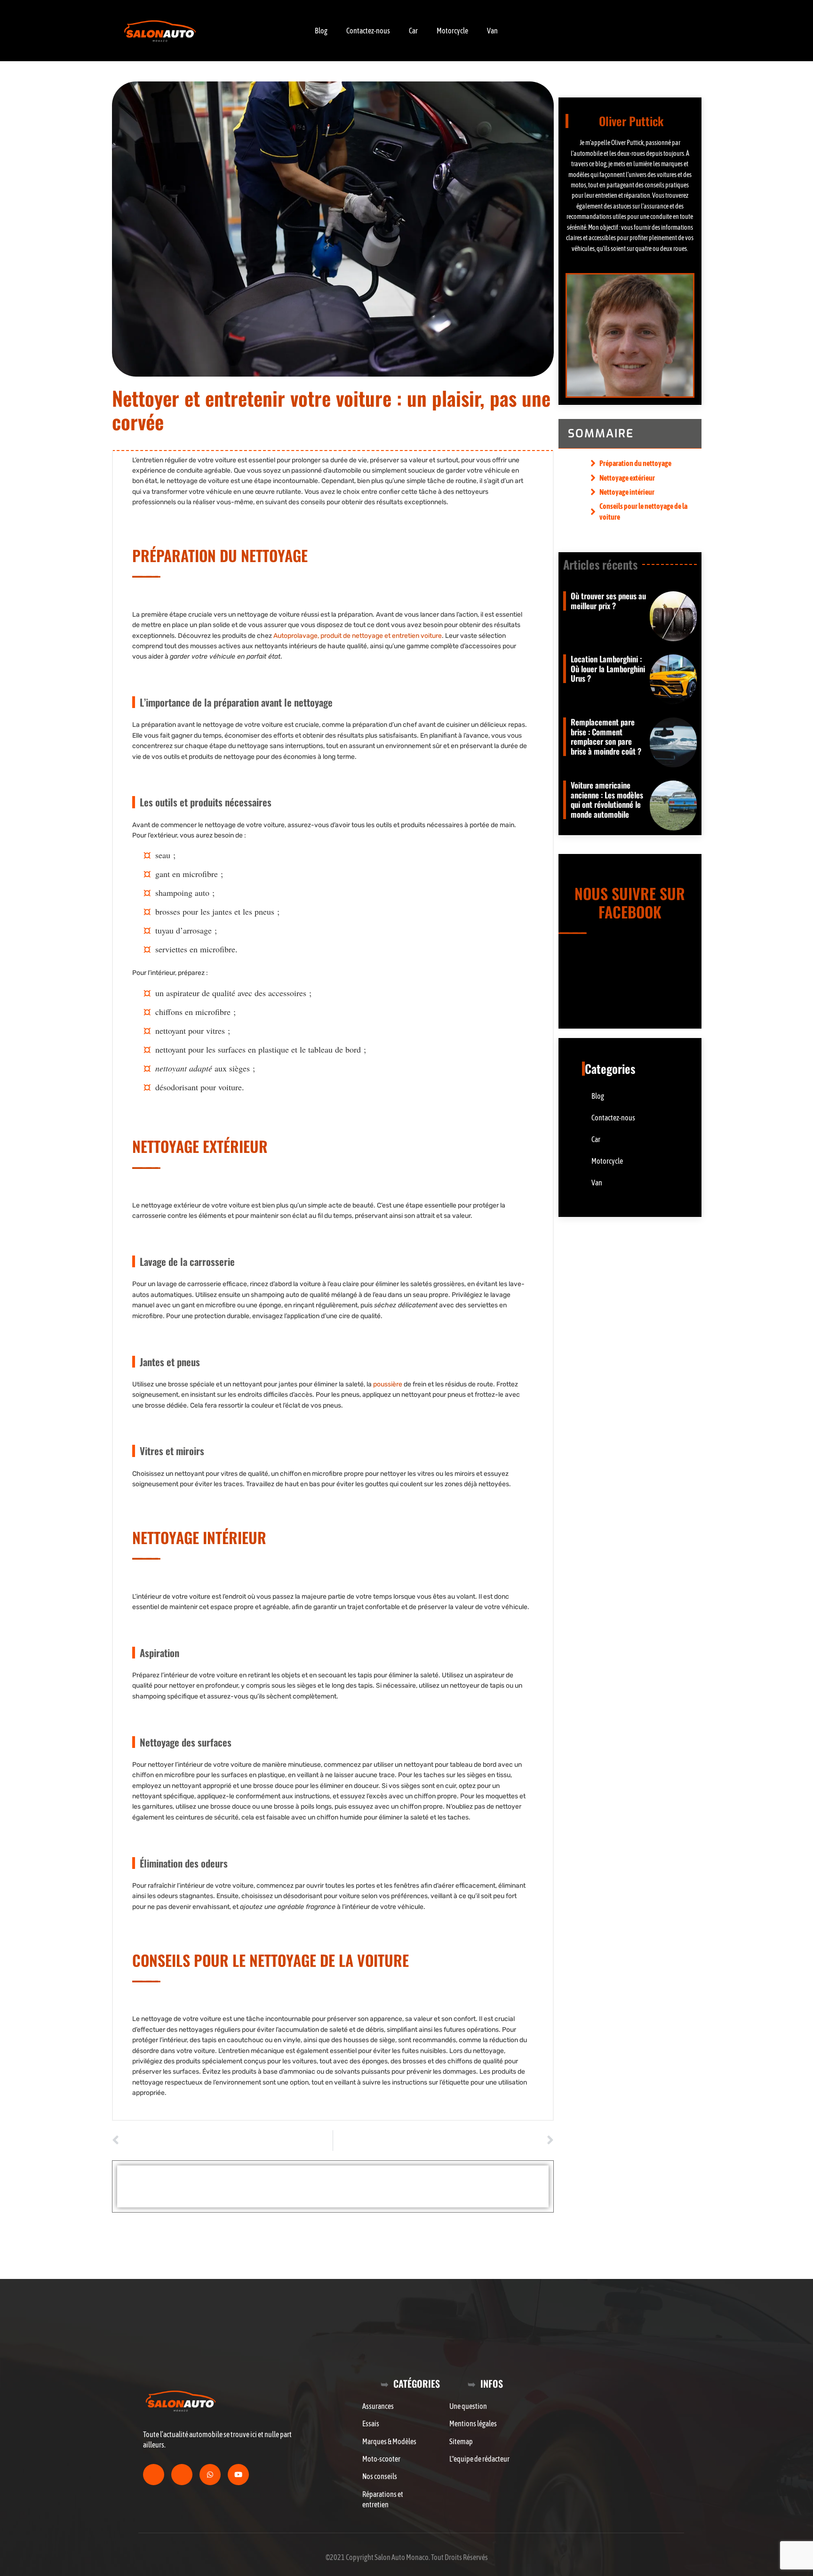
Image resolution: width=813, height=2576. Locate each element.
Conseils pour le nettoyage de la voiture (643, 511)
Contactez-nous (368, 31)
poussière (388, 1384)
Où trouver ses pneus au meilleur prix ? (608, 600)
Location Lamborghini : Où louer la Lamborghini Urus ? (608, 668)
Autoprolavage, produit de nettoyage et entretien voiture (358, 636)
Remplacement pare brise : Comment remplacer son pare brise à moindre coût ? (606, 736)
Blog (321, 31)
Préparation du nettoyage (635, 463)
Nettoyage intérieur (627, 492)
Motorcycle (452, 31)
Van (492, 31)
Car (413, 31)
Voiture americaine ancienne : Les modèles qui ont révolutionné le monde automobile (607, 799)
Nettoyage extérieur (627, 478)
